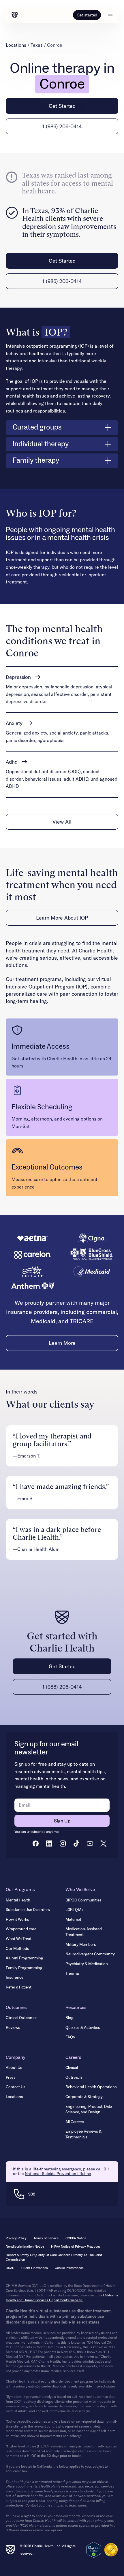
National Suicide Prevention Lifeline (58, 2174)
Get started (87, 15)
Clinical (72, 2068)
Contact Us (16, 2087)
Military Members (81, 1945)
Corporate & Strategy (84, 2097)
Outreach (74, 2078)
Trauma (72, 1974)
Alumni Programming (25, 1958)
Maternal (73, 1920)
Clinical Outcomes (22, 2018)
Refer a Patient (19, 1987)
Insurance (15, 1978)
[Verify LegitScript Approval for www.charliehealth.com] (94, 2550)
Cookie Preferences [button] (69, 2268)
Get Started (62, 106)
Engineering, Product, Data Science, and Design (89, 2110)
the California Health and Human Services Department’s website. (62, 2298)
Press (11, 2078)
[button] (110, 15)
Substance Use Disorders (28, 1910)
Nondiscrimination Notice (25, 2247)
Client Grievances (35, 2268)
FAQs (70, 2037)
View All (62, 822)
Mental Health (18, 1900)
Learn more (62, 1343)
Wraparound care (21, 1929)
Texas (37, 45)
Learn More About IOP (62, 918)
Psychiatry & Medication (87, 1964)
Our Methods (17, 1949)
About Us (14, 2068)
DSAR (10, 2268)
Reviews (13, 2028)
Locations (16, 45)
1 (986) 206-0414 (62, 126)
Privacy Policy (16, 2238)
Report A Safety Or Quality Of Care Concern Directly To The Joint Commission (54, 2257)
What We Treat (19, 1939)
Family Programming (24, 1968)
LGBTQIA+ (75, 1910)
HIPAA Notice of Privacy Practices (76, 2247)
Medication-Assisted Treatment (84, 1932)
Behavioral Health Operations (91, 2087)
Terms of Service (46, 2238)
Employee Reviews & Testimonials (83, 2134)
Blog (69, 2018)
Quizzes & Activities (83, 2028)
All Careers (75, 2122)
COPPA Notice (76, 2238)
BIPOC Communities (83, 1900)
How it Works (17, 1920)
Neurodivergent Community (90, 1954)
